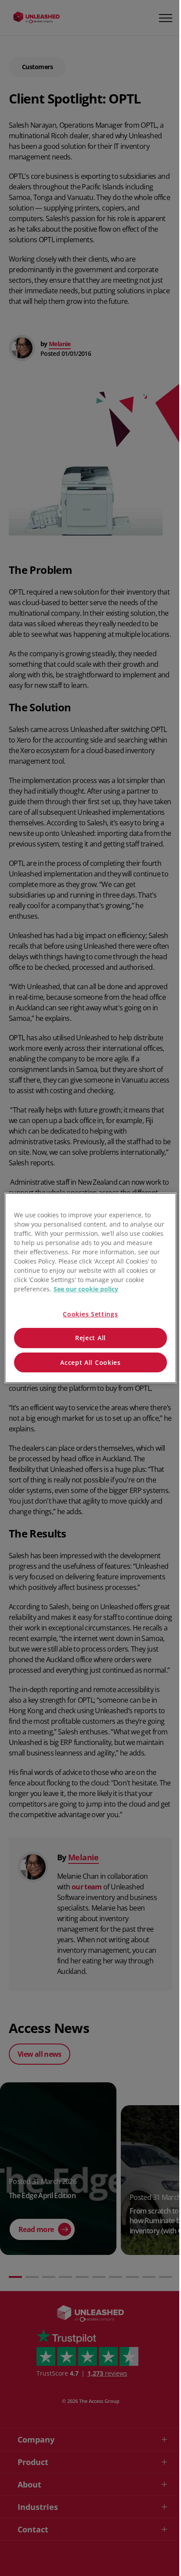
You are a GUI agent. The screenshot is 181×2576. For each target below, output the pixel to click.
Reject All (90, 1338)
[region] (90, 1288)
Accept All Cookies (90, 1362)
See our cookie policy (86, 1289)
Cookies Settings (90, 1314)
